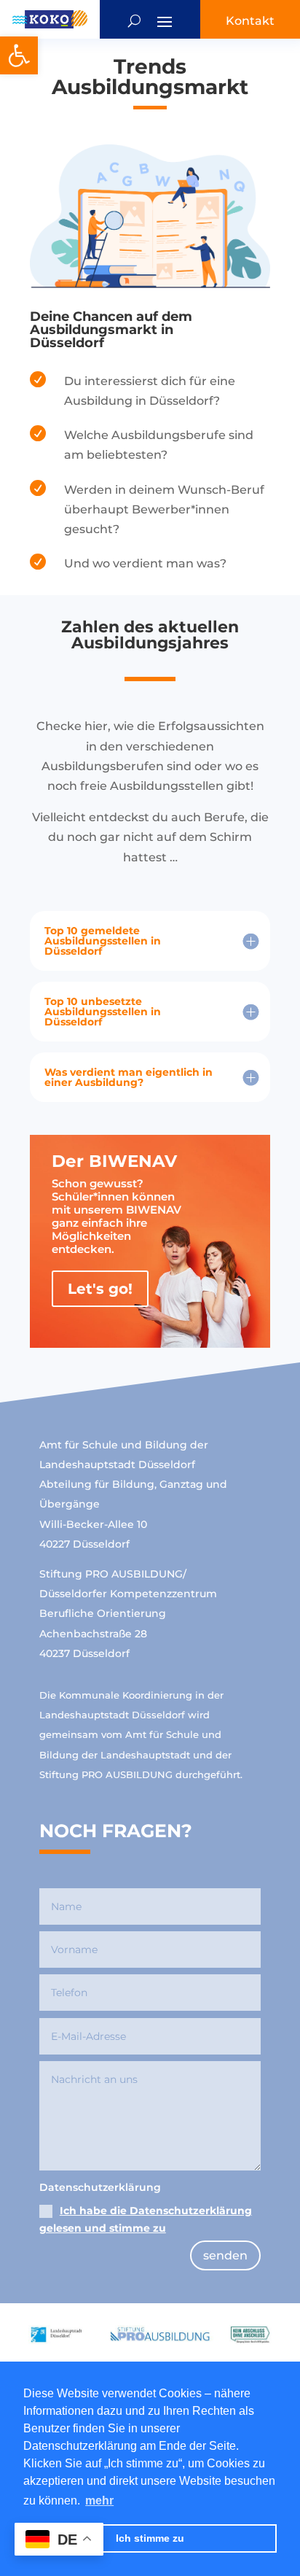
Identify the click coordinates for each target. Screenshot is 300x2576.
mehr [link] (99, 2501)
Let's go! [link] (100, 1289)
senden (225, 2255)
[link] (19, 55)
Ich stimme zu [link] (150, 2538)
